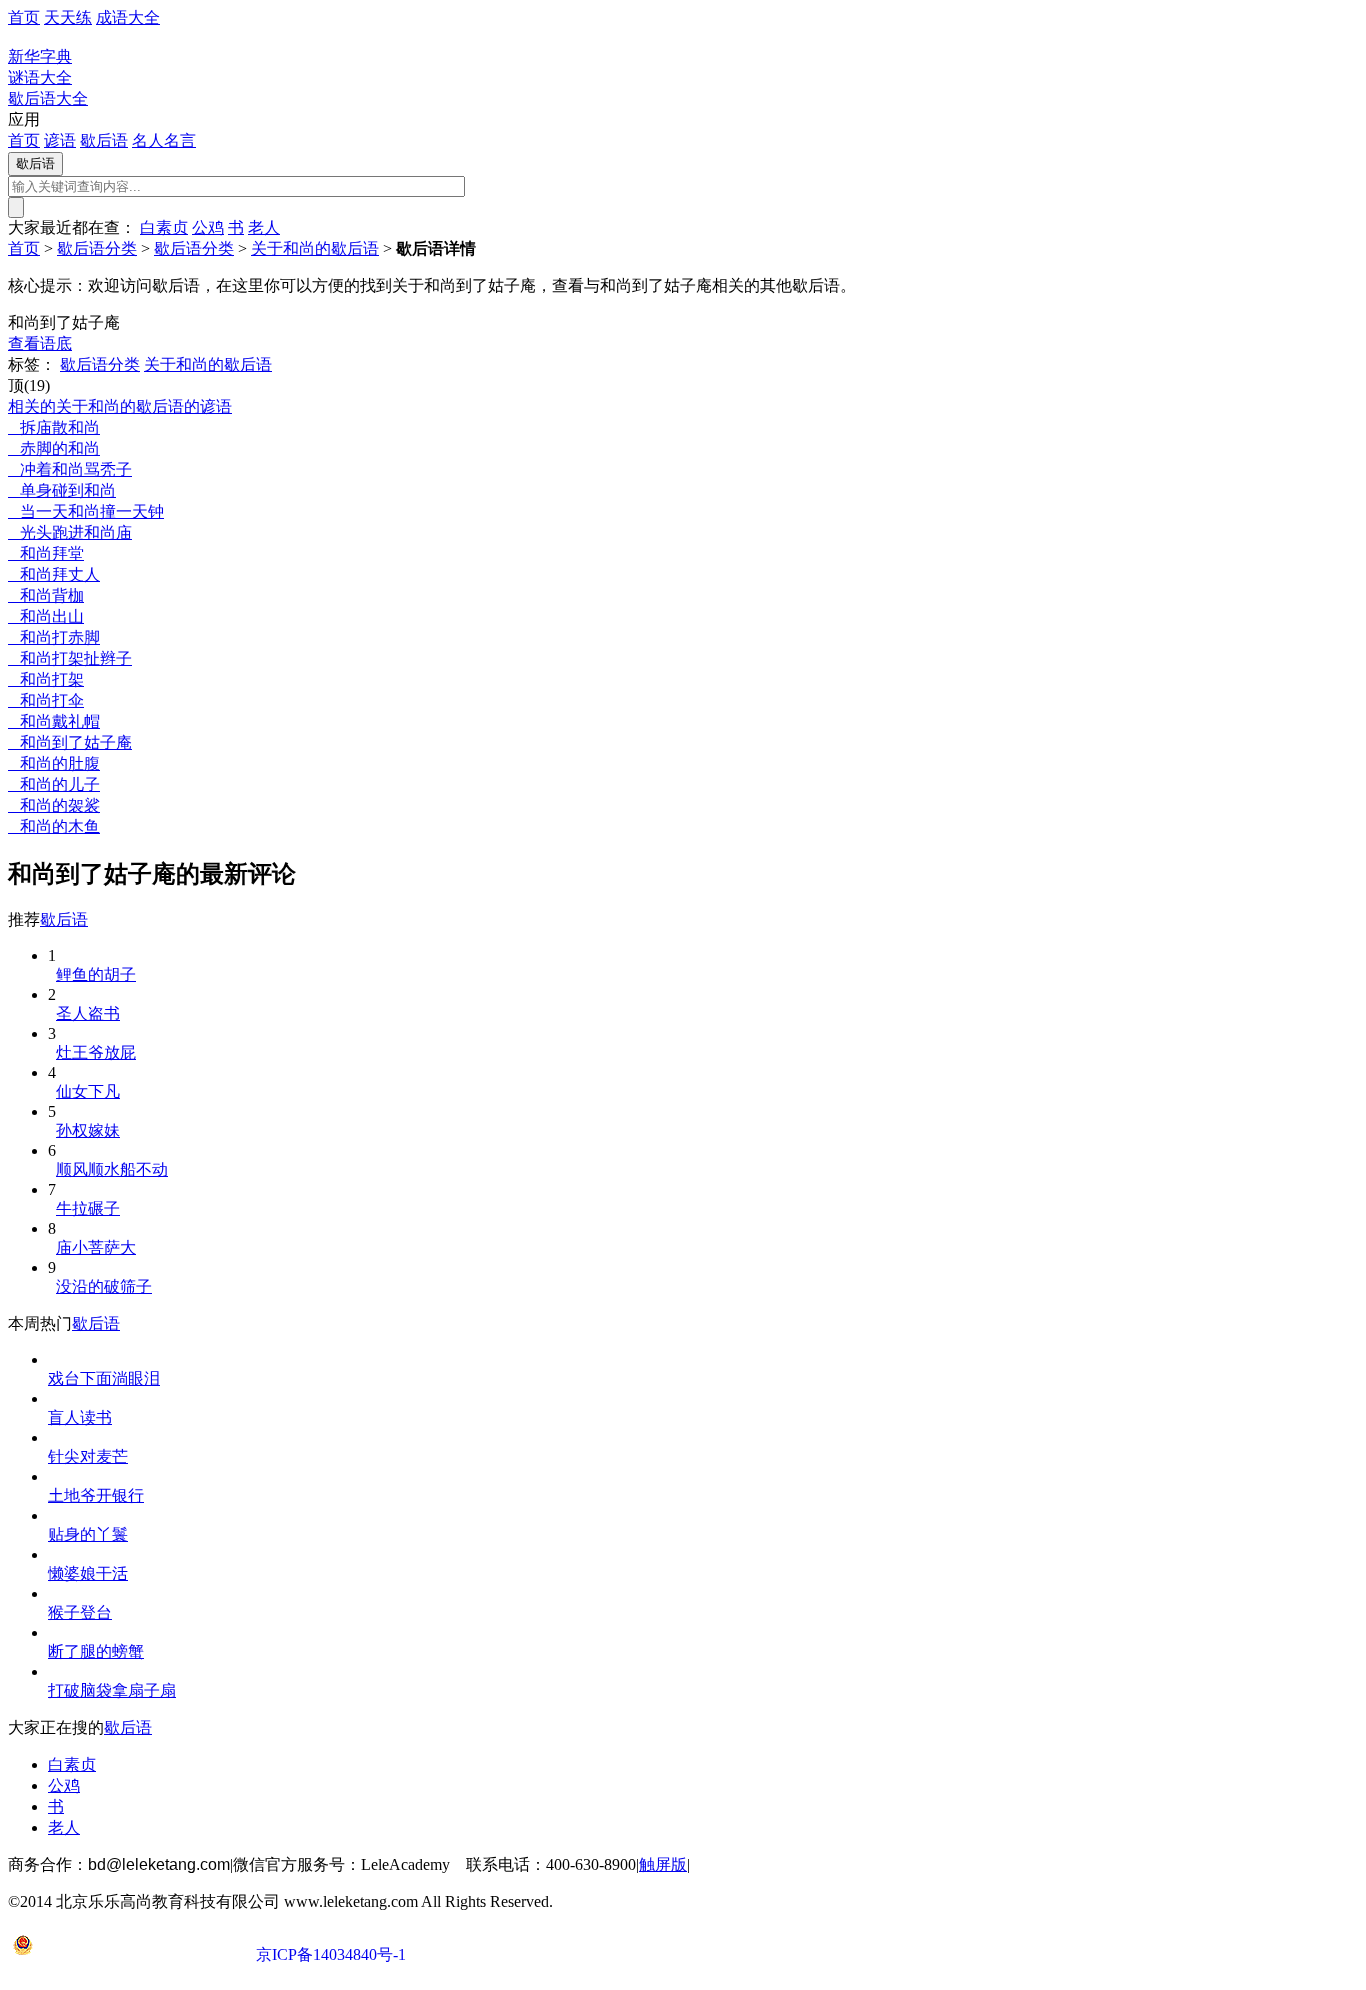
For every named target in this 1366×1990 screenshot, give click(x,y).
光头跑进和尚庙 (70, 532)
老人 (264, 227)
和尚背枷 (46, 595)
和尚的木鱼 (54, 826)
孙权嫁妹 (88, 1130)
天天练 (68, 17)
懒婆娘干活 (88, 1573)
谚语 (60, 140)
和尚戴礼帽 (54, 721)
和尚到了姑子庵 (70, 742)
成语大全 (128, 17)
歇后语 (104, 140)
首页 (24, 17)
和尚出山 (46, 616)
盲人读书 (80, 1417)
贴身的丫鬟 (88, 1534)
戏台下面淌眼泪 (104, 1378)
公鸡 (208, 227)
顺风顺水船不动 (112, 1169)
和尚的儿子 (54, 784)
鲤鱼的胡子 (96, 974)
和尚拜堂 (46, 553)
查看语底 (40, 343)
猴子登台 (80, 1612)
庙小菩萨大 (96, 1247)
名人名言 (164, 140)
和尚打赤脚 (54, 637)
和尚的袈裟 (54, 805)
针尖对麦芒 (88, 1456)
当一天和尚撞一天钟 (86, 511)
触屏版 (663, 1864)
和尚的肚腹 (54, 763)
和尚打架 (46, 679)
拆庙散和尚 (54, 427)
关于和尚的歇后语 (315, 248)
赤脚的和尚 (54, 448)
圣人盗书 (88, 1013)
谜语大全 (40, 77)
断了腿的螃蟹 (96, 1651)
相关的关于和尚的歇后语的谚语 (120, 406)
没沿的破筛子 (104, 1286)
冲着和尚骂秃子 (70, 469)
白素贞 (164, 227)
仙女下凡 (88, 1091)
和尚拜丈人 (54, 574)
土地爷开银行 (96, 1495)
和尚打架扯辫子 (70, 658)
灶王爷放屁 (96, 1052)
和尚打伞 (46, 700)
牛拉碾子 (88, 1208)
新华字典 (40, 56)
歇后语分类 (97, 248)
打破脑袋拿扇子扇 (112, 1690)
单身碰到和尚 (62, 490)
